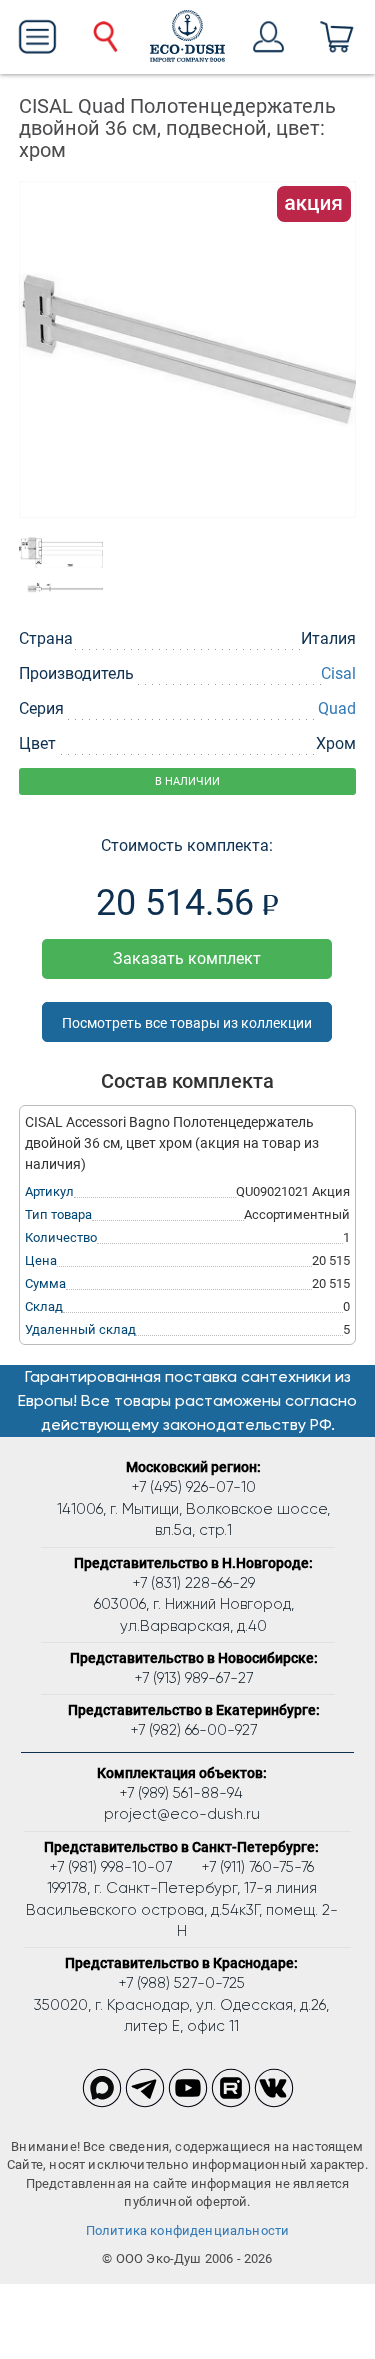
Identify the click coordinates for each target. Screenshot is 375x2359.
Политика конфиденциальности (188, 2230)
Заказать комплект (187, 958)
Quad (337, 708)
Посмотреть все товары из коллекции (187, 1023)
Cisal (338, 673)
